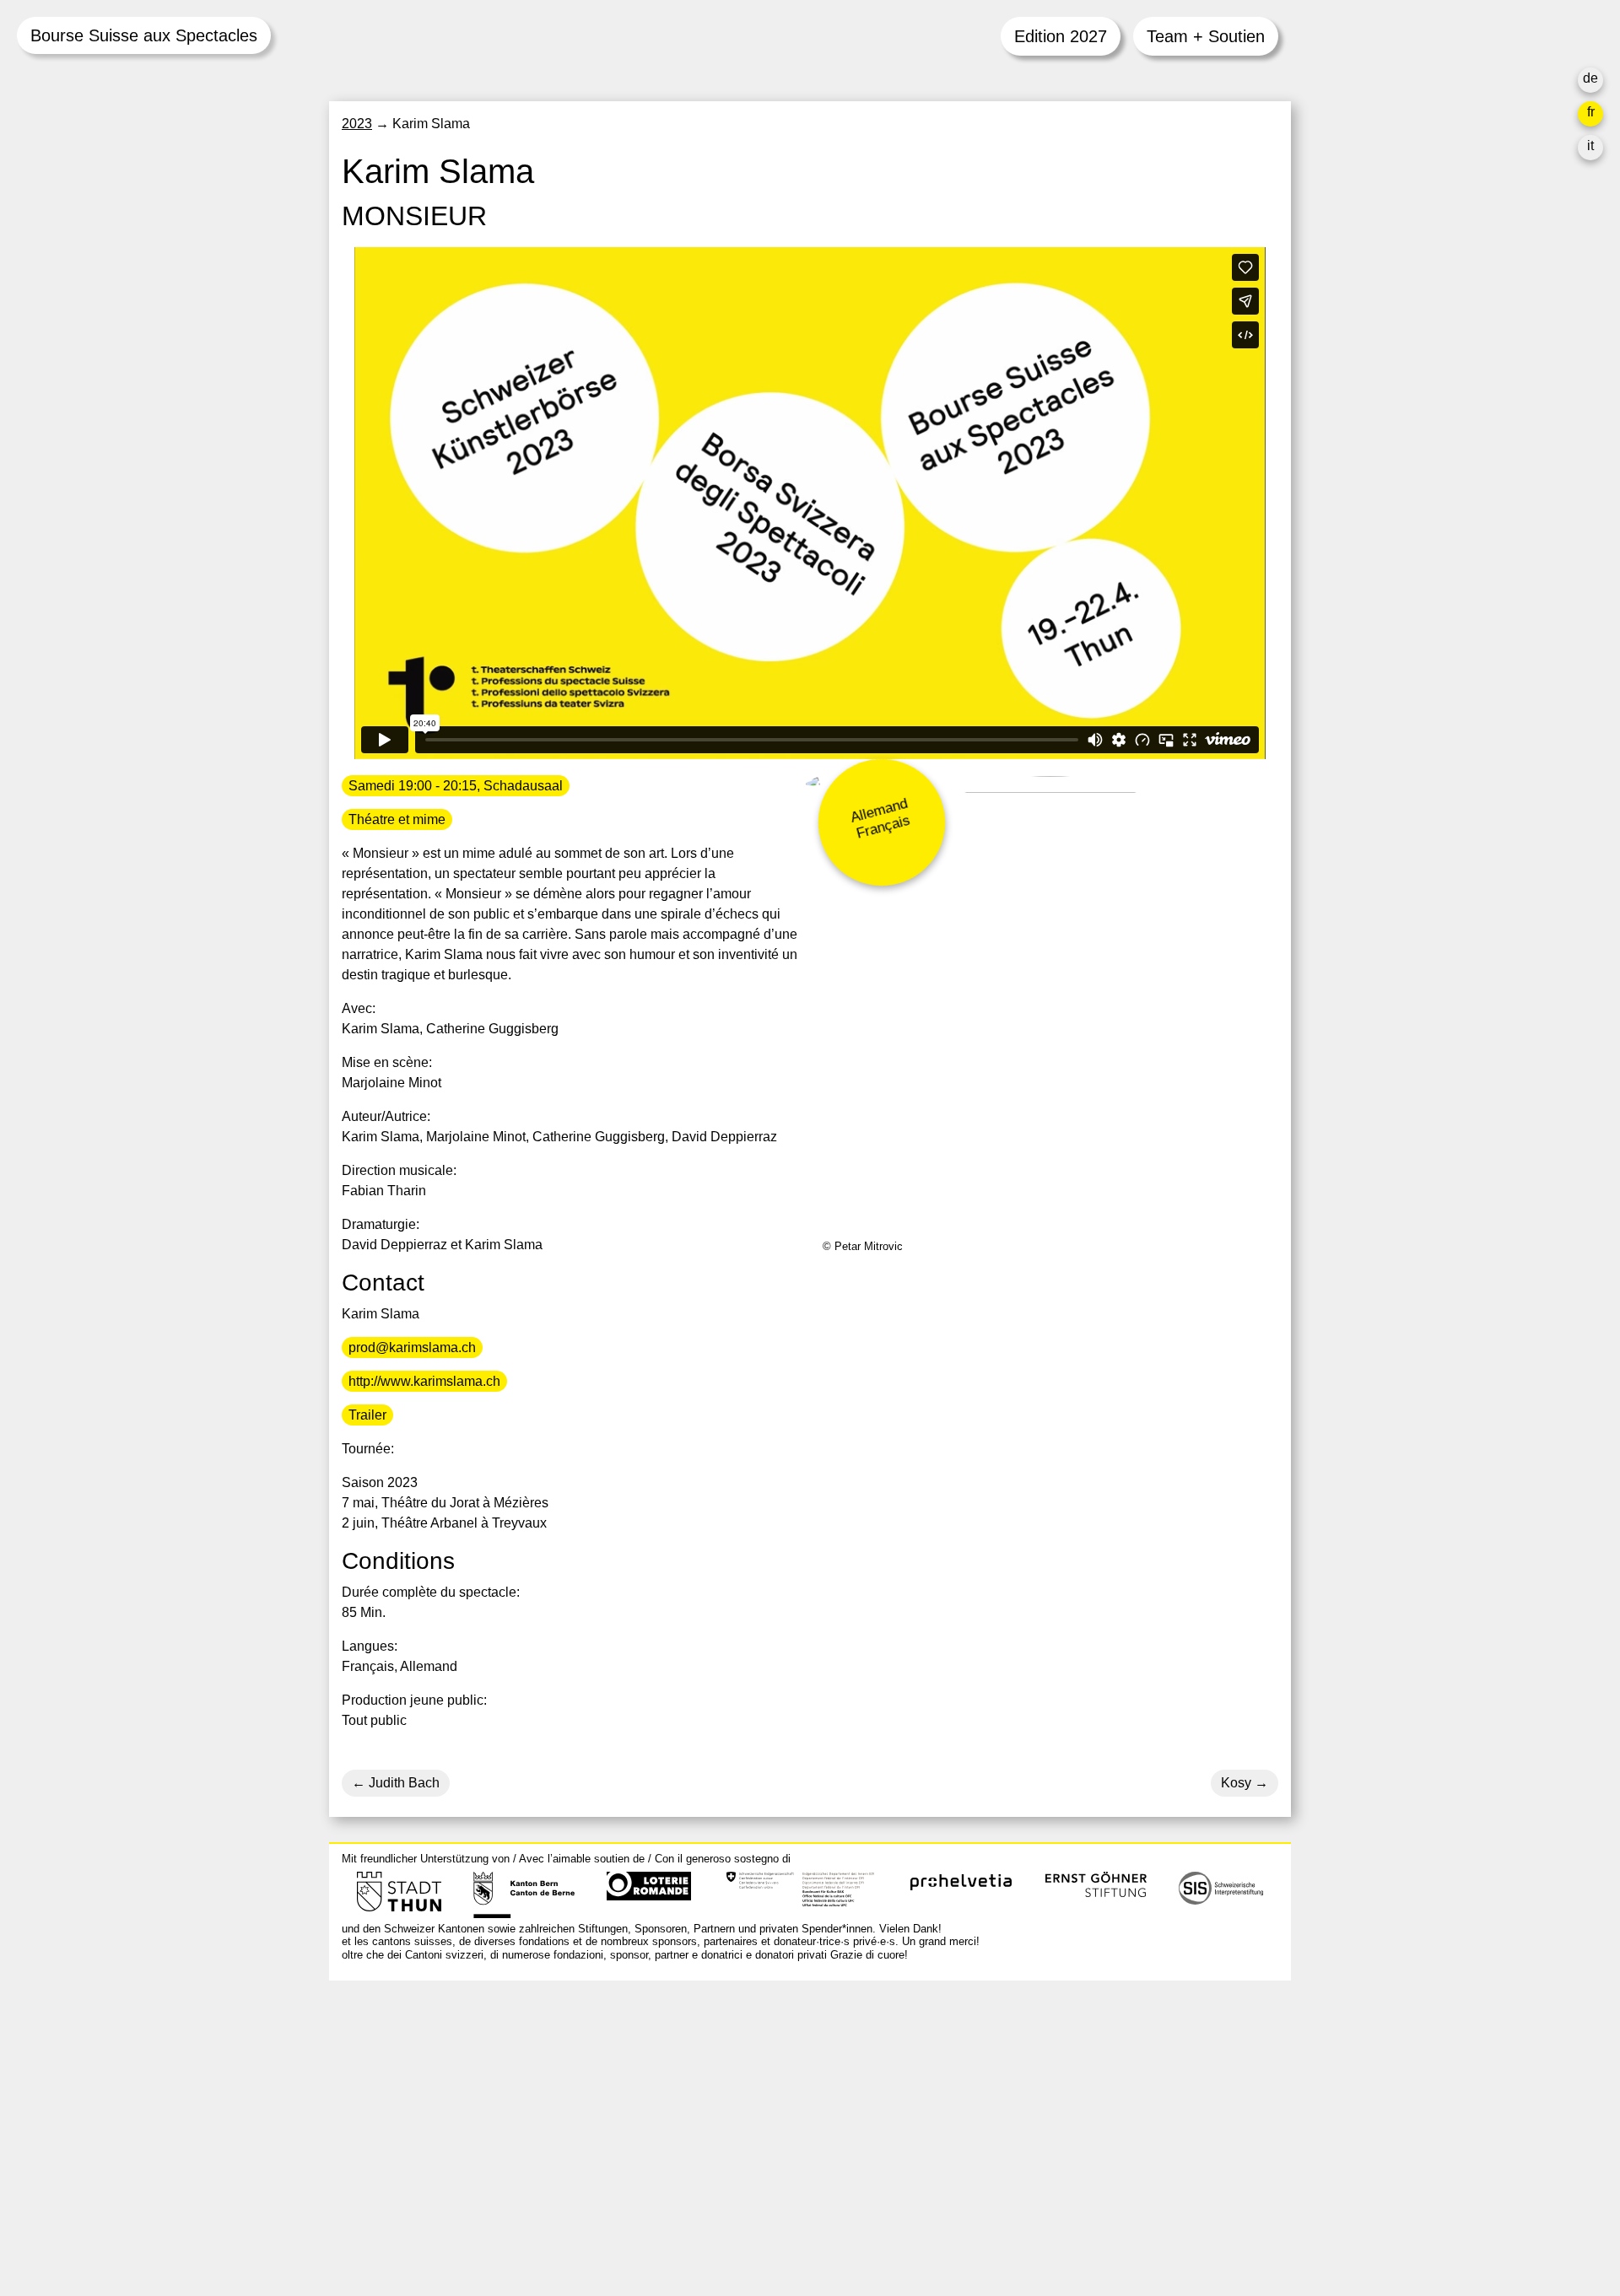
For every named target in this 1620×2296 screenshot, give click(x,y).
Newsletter (1015, 2215)
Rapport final (1021, 2161)
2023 (357, 124)
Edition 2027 (1061, 36)
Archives (1009, 2100)
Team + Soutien (1206, 36)
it (1590, 146)
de (1590, 78)
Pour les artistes (1031, 2120)
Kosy (1236, 1783)
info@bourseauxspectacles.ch (433, 2118)
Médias (1005, 2140)
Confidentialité (1026, 2181)
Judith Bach (402, 1783)
